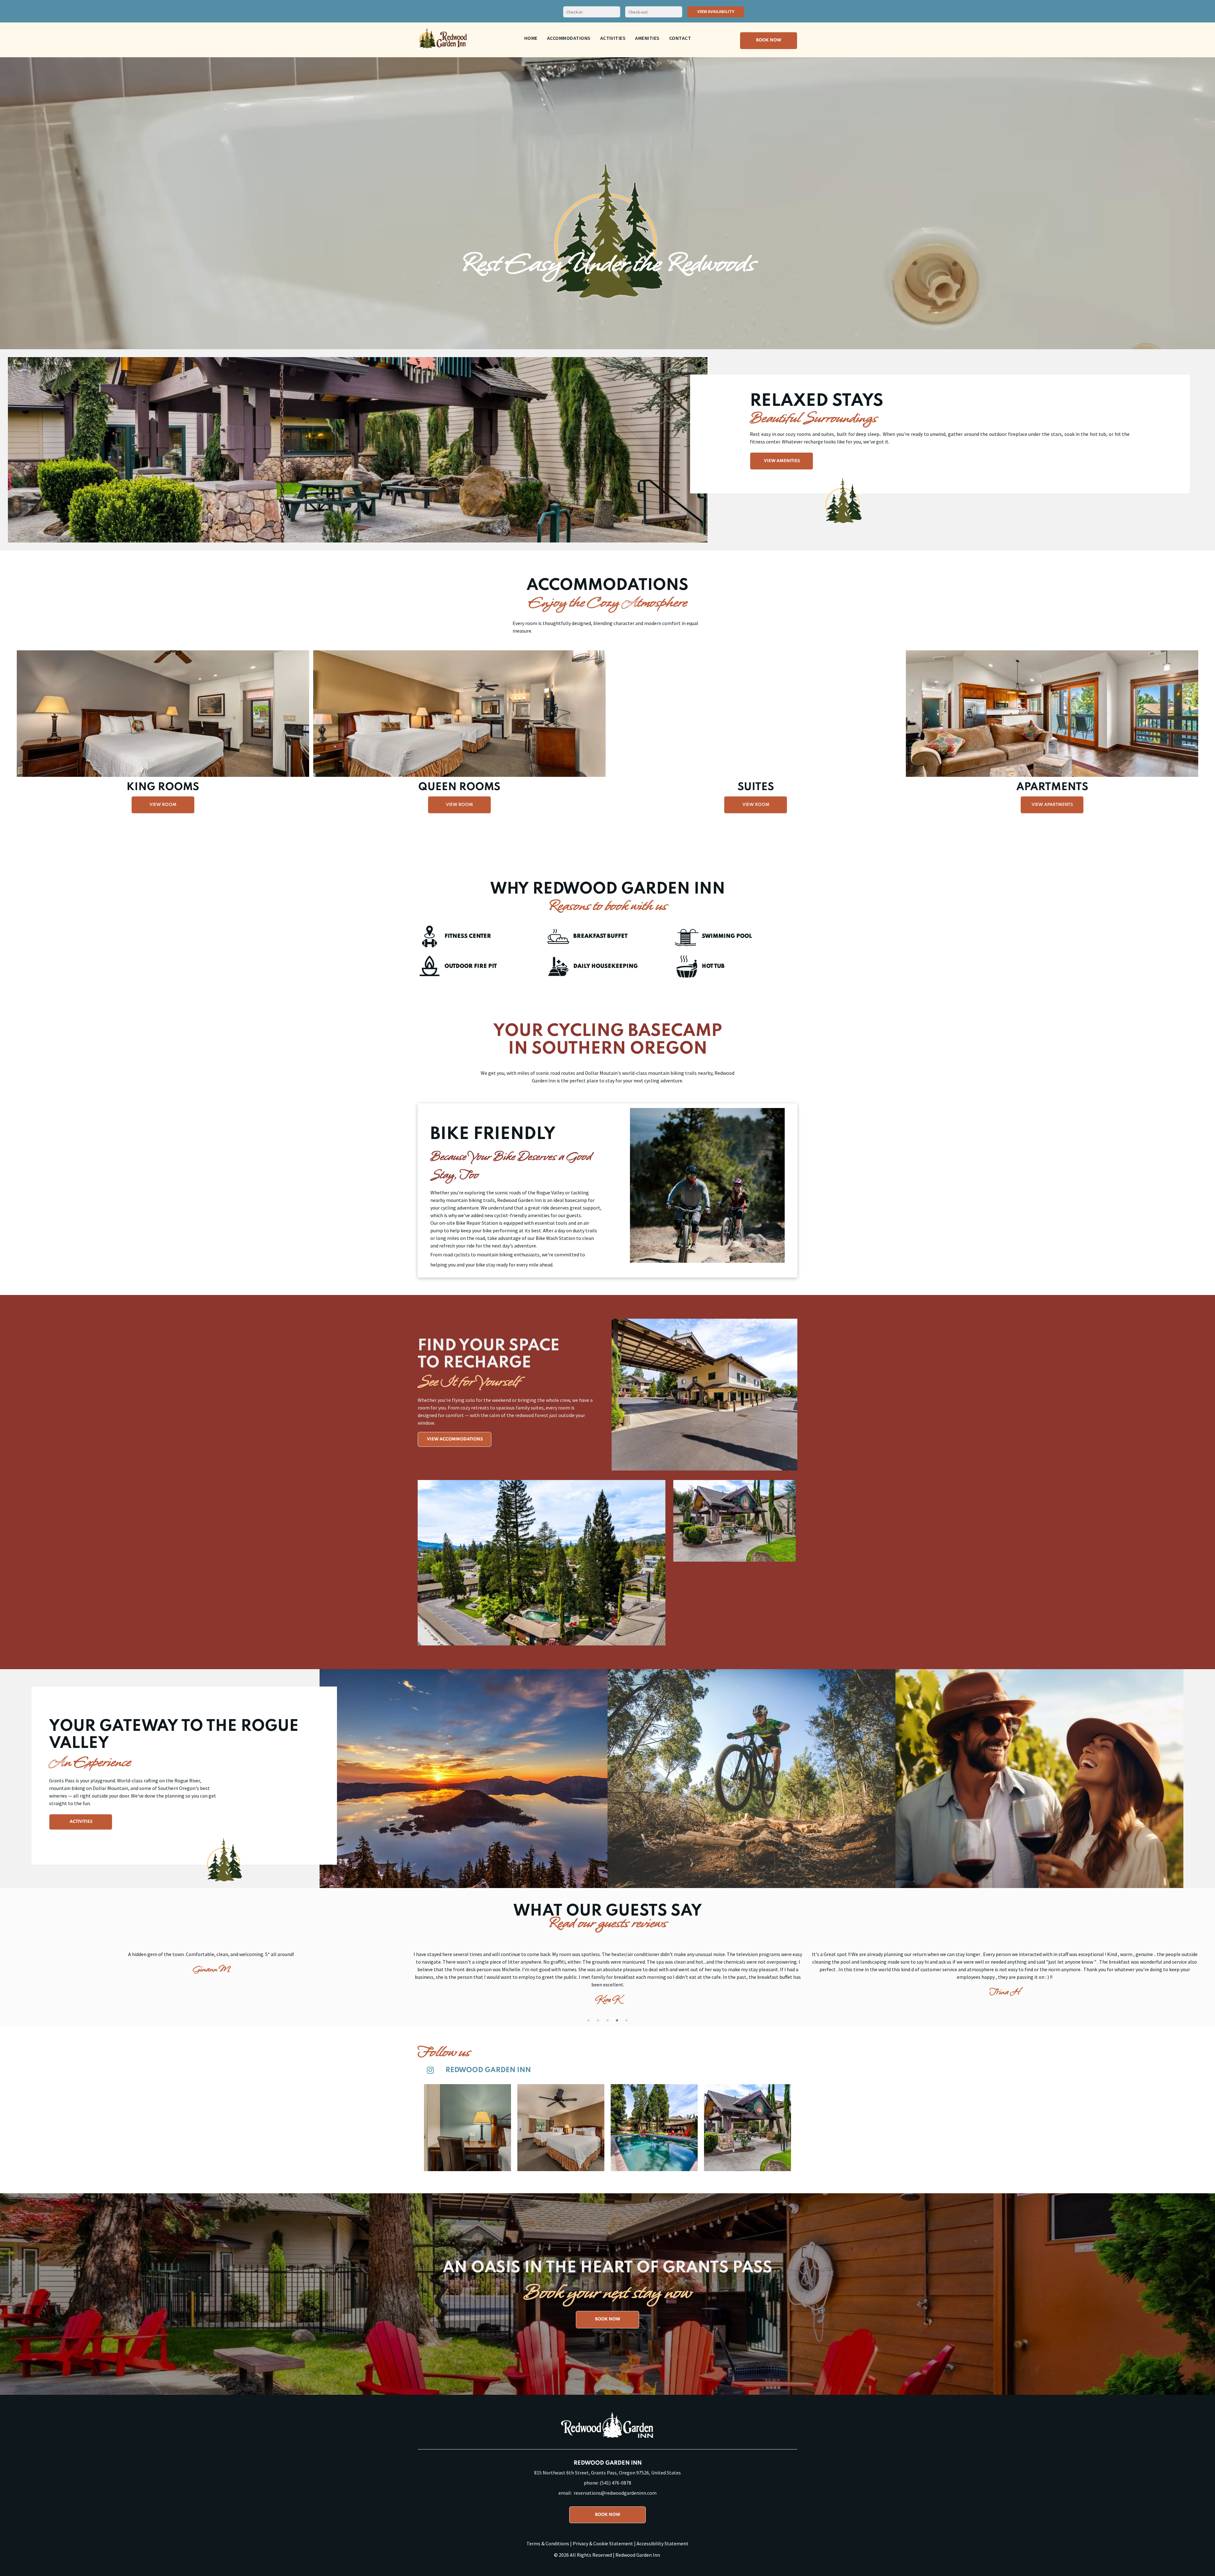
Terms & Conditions (548, 2543)
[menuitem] (531, 38)
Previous (620, 1392)
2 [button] (598, 2020)
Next (789, 1392)
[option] (211, 1977)
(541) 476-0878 (615, 2483)
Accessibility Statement (663, 2543)
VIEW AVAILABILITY (716, 11)
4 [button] (617, 2020)
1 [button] (589, 2020)
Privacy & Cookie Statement (603, 2543)
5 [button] (626, 2020)
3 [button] (607, 2020)
